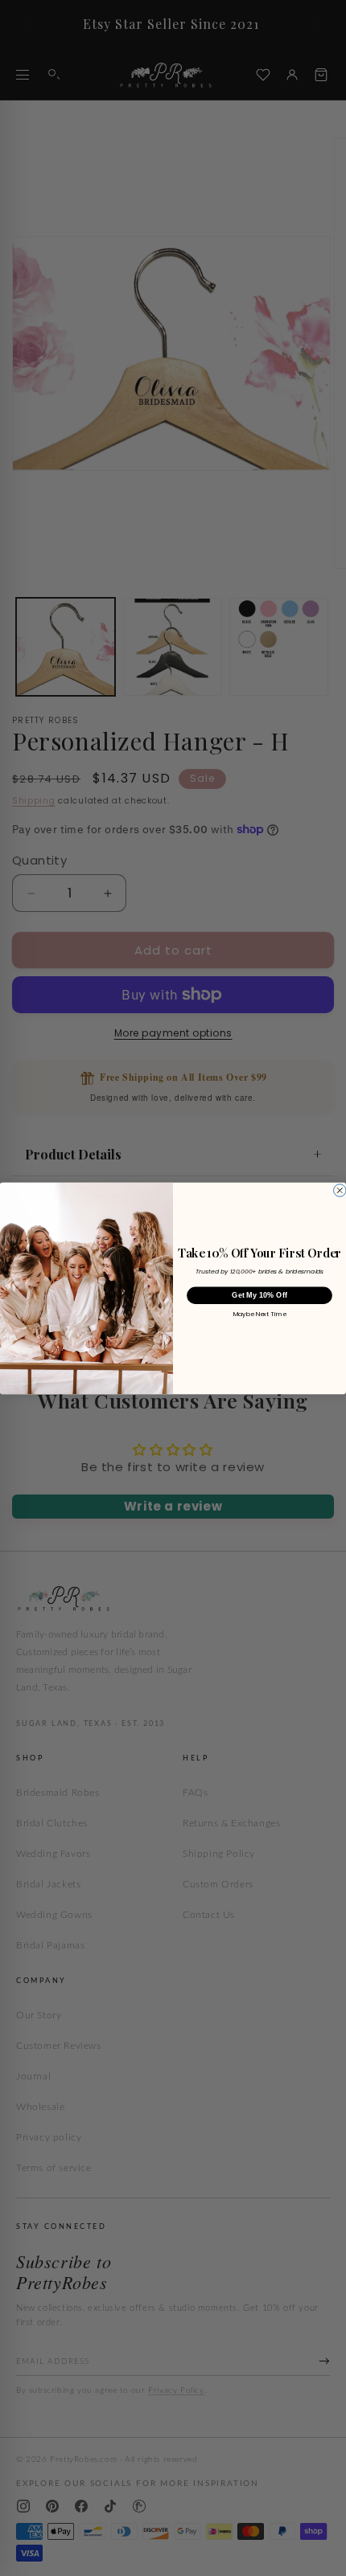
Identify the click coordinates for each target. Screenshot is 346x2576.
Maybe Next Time (260, 1314)
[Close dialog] (340, 1190)
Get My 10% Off (259, 1295)
